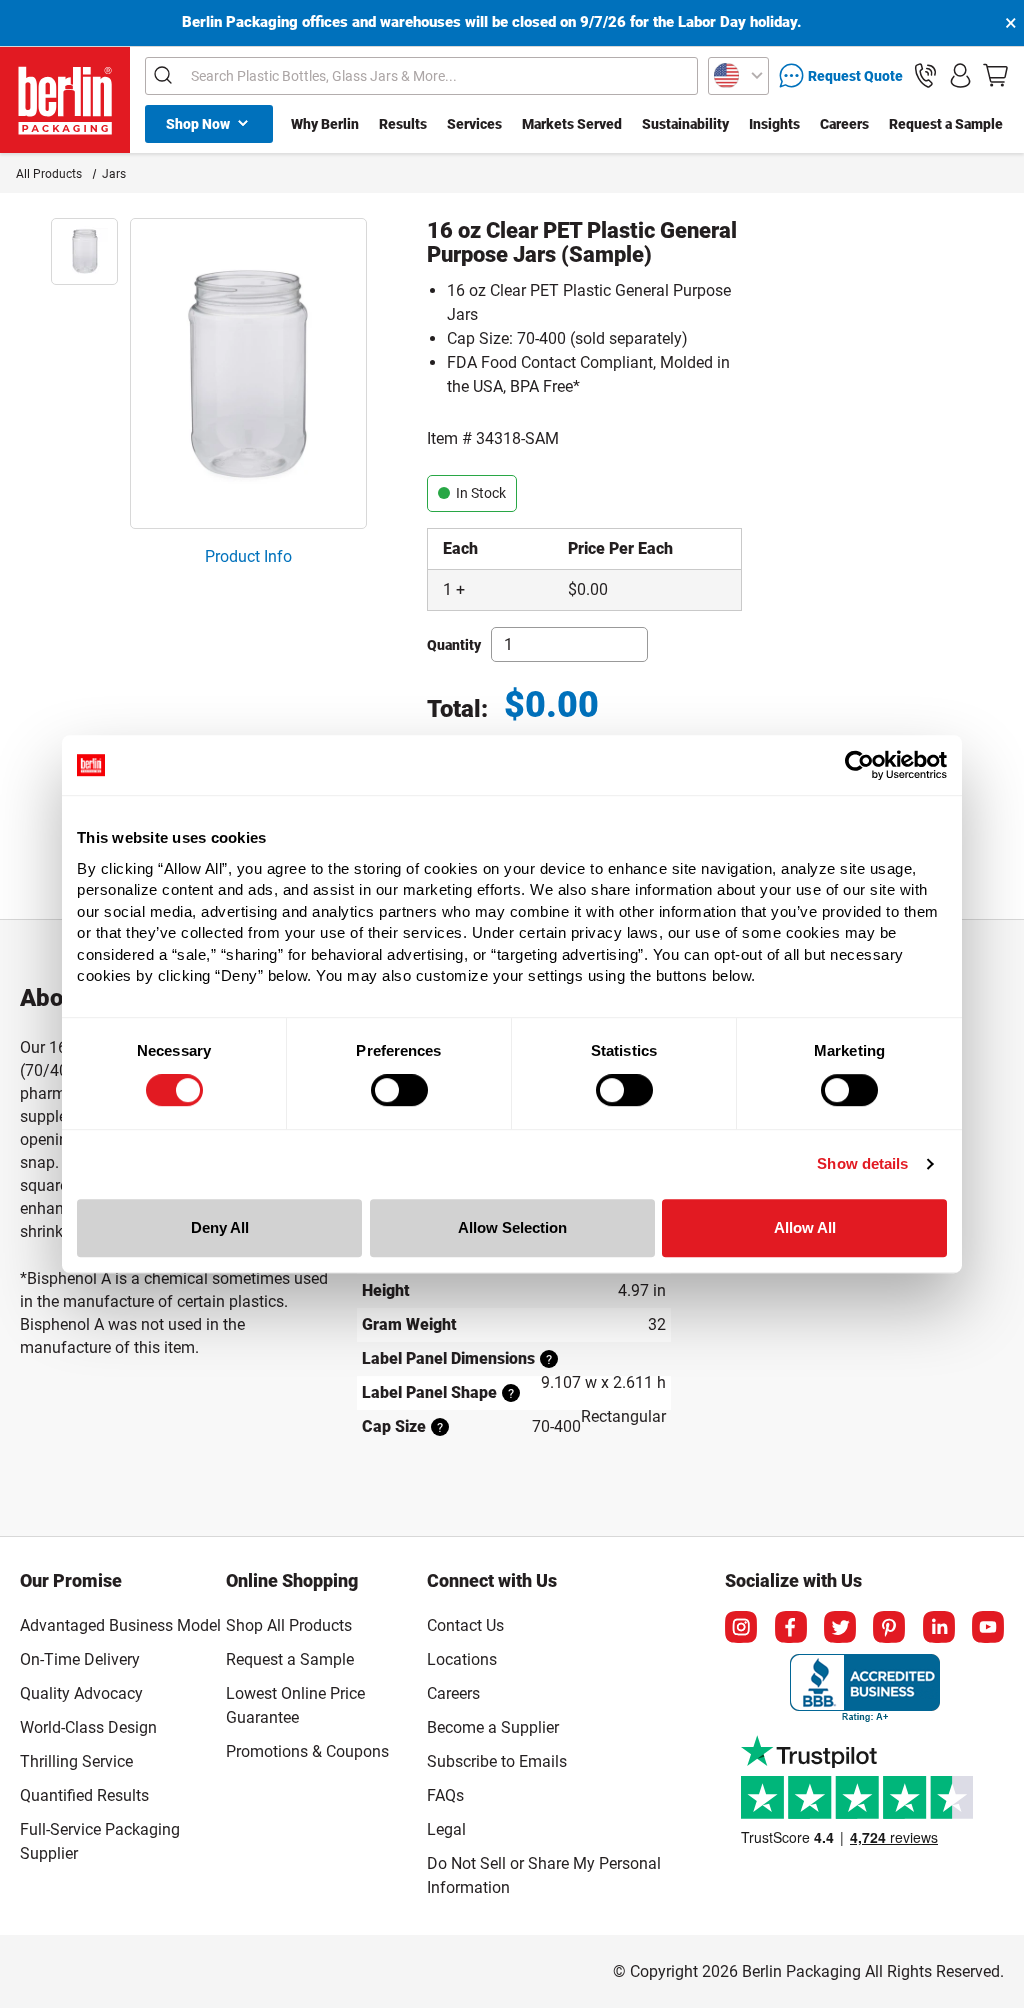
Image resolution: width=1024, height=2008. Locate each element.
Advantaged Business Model (120, 1625)
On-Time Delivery (80, 1659)
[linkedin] (939, 1627)
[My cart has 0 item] (995, 75)
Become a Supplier (493, 1727)
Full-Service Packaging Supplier (100, 1841)
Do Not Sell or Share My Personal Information (544, 1872)
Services (474, 124)
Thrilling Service (76, 1761)
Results (403, 124)
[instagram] (741, 1627)
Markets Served (572, 124)
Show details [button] (862, 1163)
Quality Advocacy (81, 1693)
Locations (462, 1659)
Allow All (805, 1227)
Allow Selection (512, 1227)
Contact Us (465, 1625)
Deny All (220, 1227)
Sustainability (685, 124)
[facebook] (791, 1627)
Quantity (454, 645)
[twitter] (840, 1627)
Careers (844, 124)
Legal (446, 1829)
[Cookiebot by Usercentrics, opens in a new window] (859, 765)
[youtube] (988, 1627)
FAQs (445, 1795)
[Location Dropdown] (738, 76)
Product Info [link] (248, 556)
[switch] (399, 1090)
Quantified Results (84, 1795)
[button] (925, 75)
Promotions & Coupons (307, 1751)
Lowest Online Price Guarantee (295, 1705)
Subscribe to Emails (497, 1761)
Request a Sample (946, 124)
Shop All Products (289, 1625)
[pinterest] (889, 1627)
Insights (774, 124)
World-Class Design (88, 1727)
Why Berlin (325, 124)
